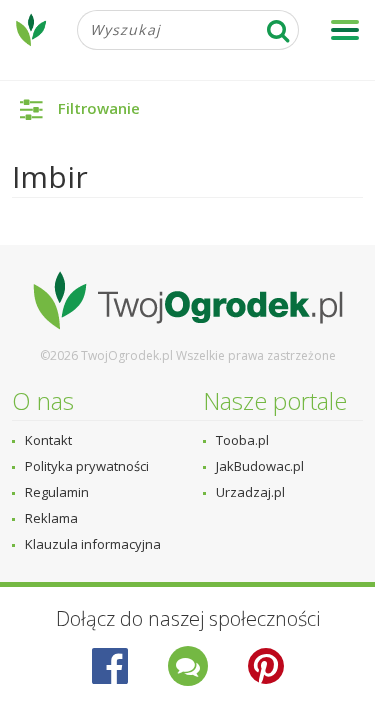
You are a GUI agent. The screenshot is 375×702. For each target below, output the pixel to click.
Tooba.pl (242, 440)
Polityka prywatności (87, 466)
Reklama (51, 518)
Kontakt (48, 440)
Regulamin (57, 492)
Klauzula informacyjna (93, 544)
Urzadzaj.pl (250, 492)
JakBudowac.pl (260, 466)
